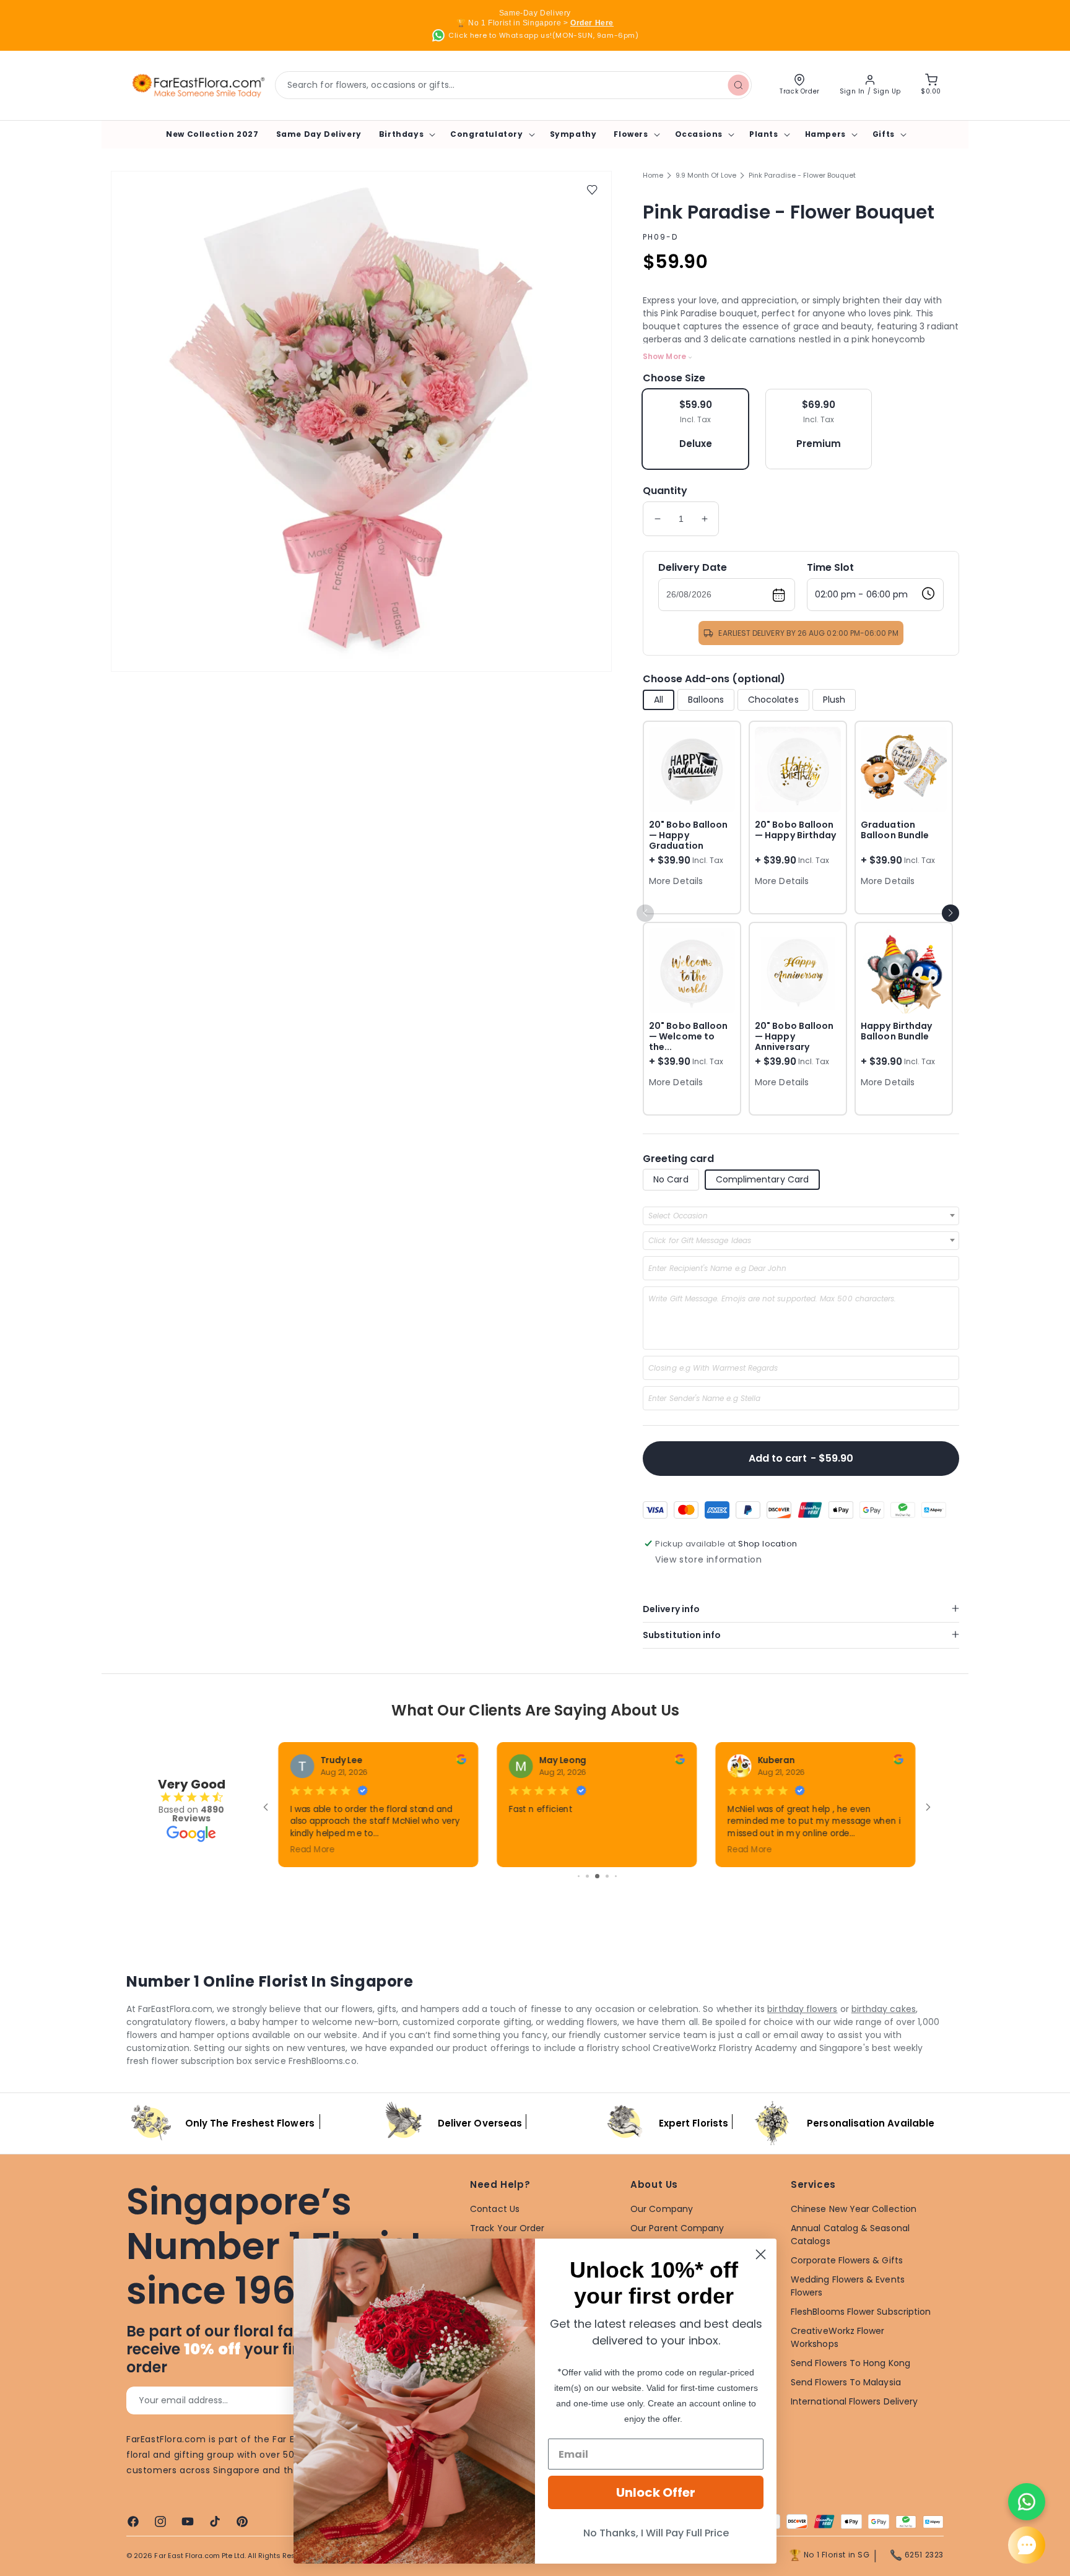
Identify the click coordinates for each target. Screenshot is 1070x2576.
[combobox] (513, 85)
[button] (406, 134)
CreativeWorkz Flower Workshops (837, 2337)
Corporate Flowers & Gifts (847, 2260)
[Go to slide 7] (597, 1876)
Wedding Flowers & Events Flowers (848, 2286)
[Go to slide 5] (579, 1876)
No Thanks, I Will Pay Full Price (656, 2533)
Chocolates (773, 700)
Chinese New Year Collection (854, 2209)
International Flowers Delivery (854, 2401)
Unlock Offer (656, 2492)
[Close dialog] (761, 2254)
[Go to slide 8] (607, 1876)
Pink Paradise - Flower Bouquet (802, 175)
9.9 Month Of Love (706, 175)
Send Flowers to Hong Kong (850, 2363)
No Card (671, 1179)
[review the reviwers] (461, 1761)
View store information (708, 1559)
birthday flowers (802, 2009)
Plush (834, 700)
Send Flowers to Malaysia (846, 2382)
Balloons (706, 700)
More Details (676, 881)
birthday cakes (884, 2009)
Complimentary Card (762, 1179)
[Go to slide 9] (616, 1876)
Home (653, 175)
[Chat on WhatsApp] (1027, 2502)
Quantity (665, 491)
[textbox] (682, 1216)
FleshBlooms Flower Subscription (861, 2312)
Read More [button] (531, 1849)
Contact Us (495, 2209)
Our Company (662, 2209)
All (659, 700)
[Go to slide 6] (587, 1876)
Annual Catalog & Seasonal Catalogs (850, 2235)
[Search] (738, 85)
